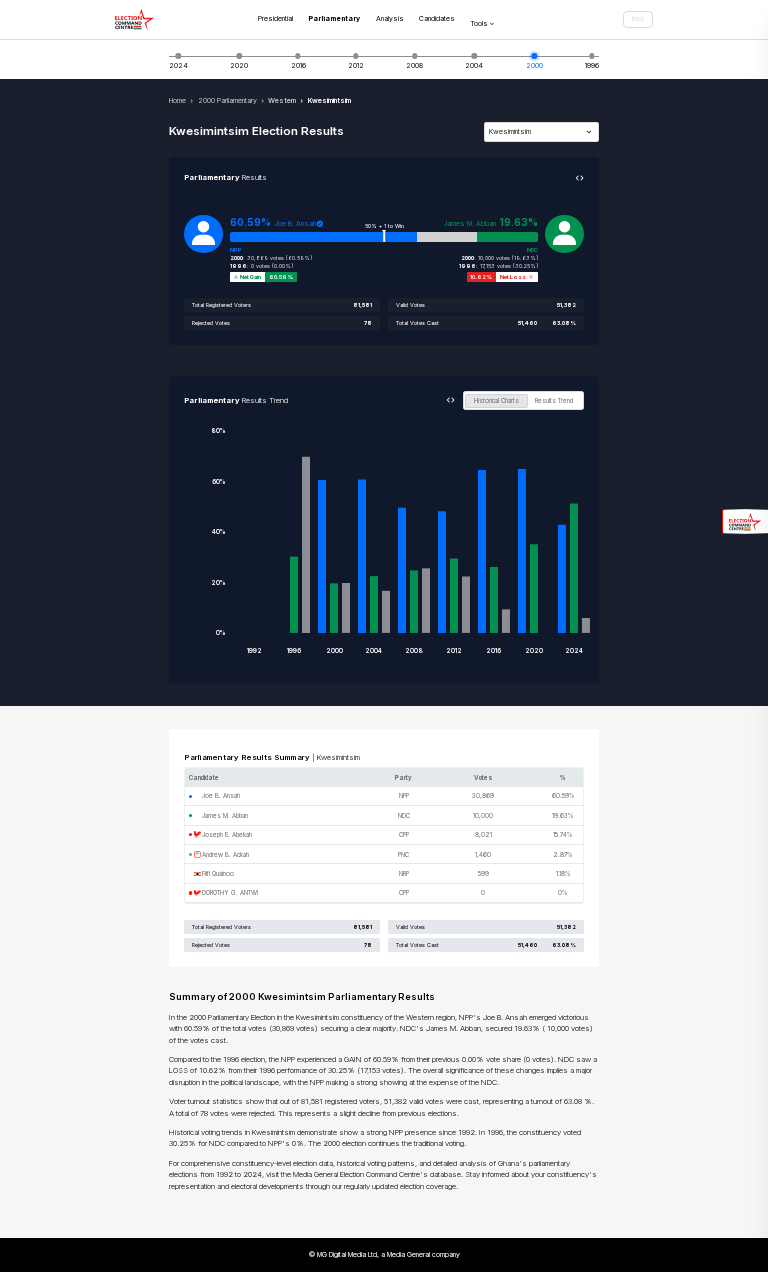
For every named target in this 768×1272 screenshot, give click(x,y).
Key (638, 18)
